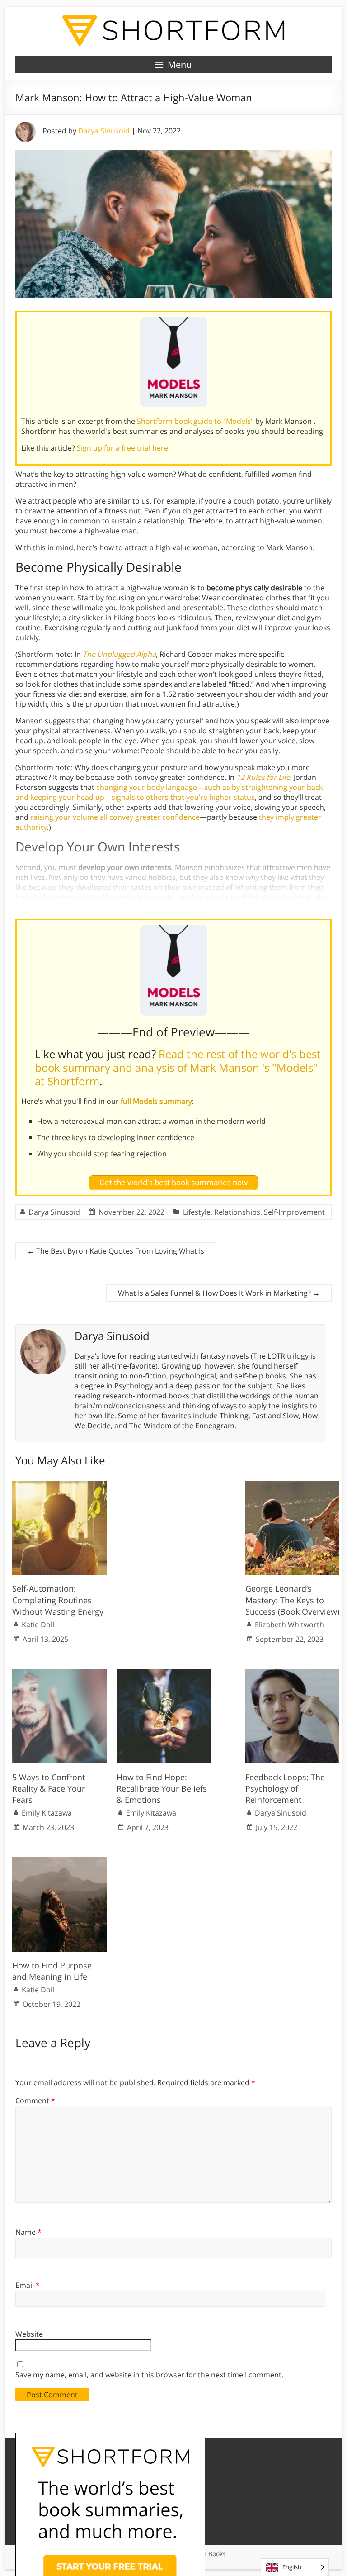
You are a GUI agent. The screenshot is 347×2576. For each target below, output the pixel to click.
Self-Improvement (294, 1212)
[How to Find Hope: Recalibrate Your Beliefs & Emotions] (164, 1673)
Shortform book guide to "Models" (195, 421)
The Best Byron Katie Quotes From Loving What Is (116, 1251)
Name (28, 2232)
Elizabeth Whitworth (289, 1625)
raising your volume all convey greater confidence (115, 817)
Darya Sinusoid (104, 131)
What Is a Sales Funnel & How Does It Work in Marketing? (219, 1293)
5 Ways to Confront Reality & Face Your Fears (49, 1788)
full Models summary (156, 1101)
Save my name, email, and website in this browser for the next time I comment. (149, 2375)
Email (28, 2285)
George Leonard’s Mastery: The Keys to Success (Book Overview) (292, 1600)
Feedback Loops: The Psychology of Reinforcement (285, 1788)
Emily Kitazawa (47, 1813)
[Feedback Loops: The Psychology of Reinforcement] (293, 1673)
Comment (35, 2101)
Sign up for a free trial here (122, 448)
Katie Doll (38, 1625)
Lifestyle (197, 1212)
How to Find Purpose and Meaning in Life (52, 1971)
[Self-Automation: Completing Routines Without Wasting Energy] (59, 1485)
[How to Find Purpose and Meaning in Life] (59, 1862)
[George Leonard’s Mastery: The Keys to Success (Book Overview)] (293, 1485)
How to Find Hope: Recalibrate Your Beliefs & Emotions (162, 1788)
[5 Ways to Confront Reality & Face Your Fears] (59, 1673)
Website (29, 2334)
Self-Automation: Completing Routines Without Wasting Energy (58, 1600)
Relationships (237, 1212)
